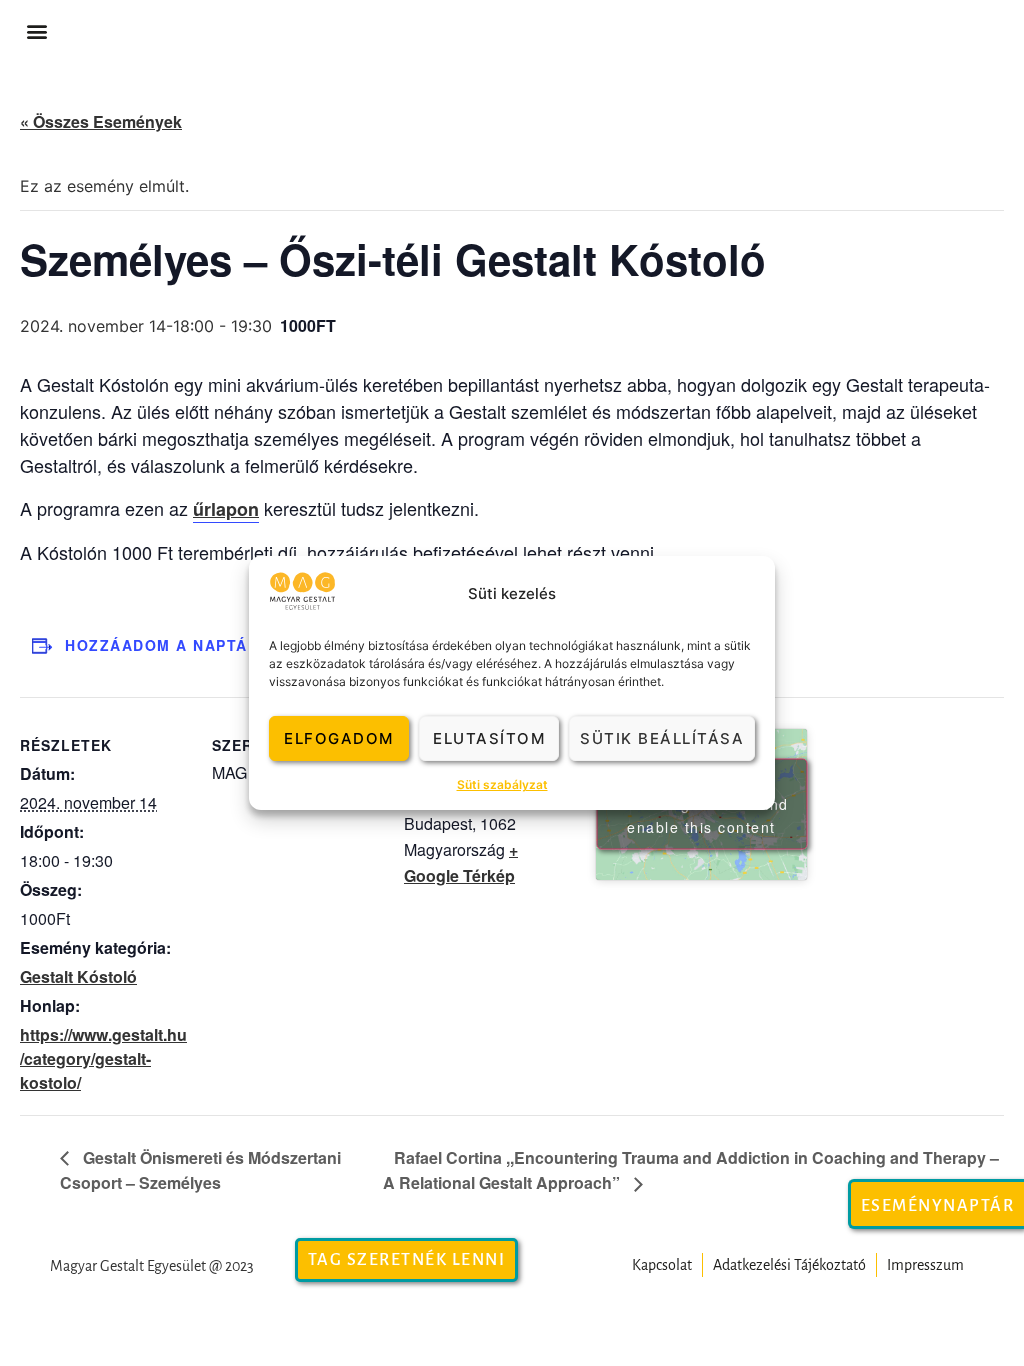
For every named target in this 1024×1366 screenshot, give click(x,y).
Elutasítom (489, 738)
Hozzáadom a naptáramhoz (192, 645)
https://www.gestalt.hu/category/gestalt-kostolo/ (103, 1058)
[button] (36, 31)
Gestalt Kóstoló (78, 976)
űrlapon (226, 509)
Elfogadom (339, 738)
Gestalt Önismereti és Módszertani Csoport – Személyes (200, 1170)
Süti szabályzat (502, 784)
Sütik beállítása (662, 738)
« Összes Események (101, 121)
